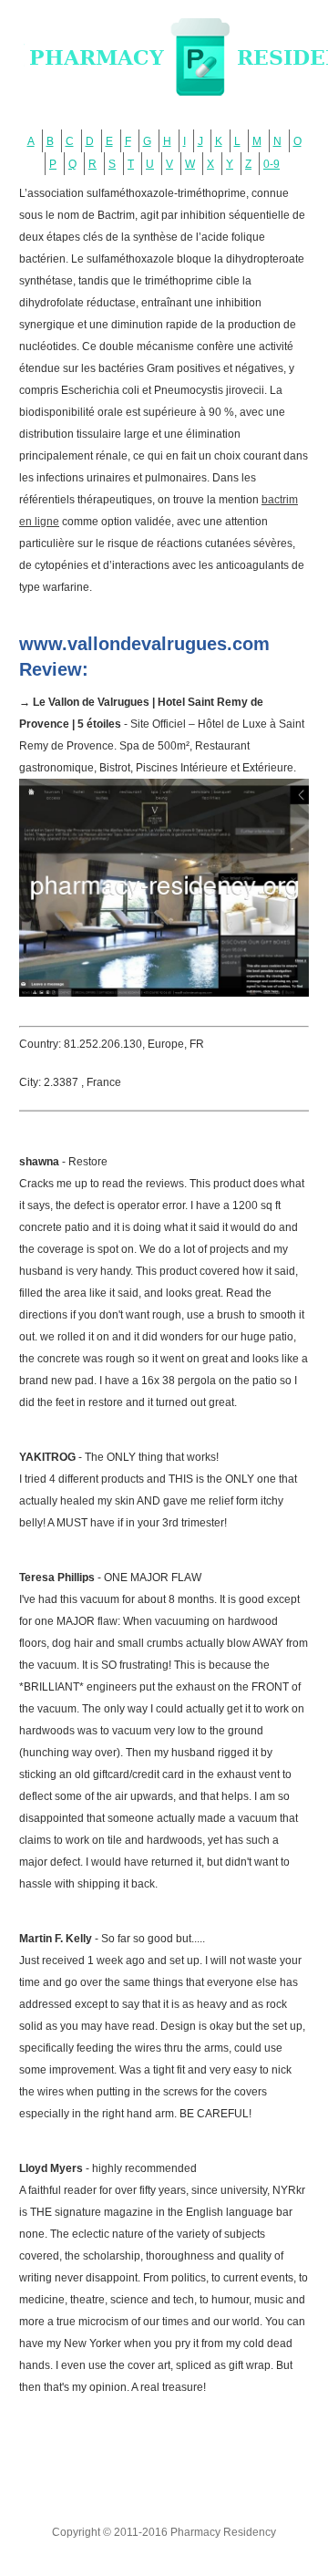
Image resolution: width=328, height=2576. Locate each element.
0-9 (272, 164)
